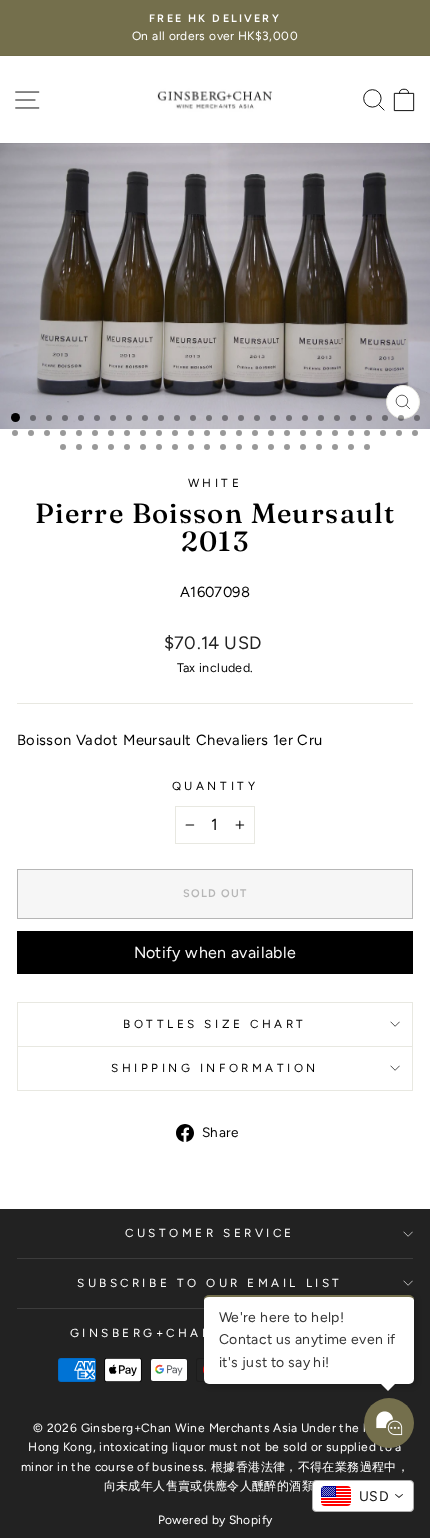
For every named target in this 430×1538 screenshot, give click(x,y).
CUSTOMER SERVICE (210, 1233)
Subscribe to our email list (209, 1283)
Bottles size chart (215, 1024)
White (215, 483)
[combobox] (363, 1496)
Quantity (215, 786)
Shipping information (215, 1068)
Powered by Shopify (215, 1520)
